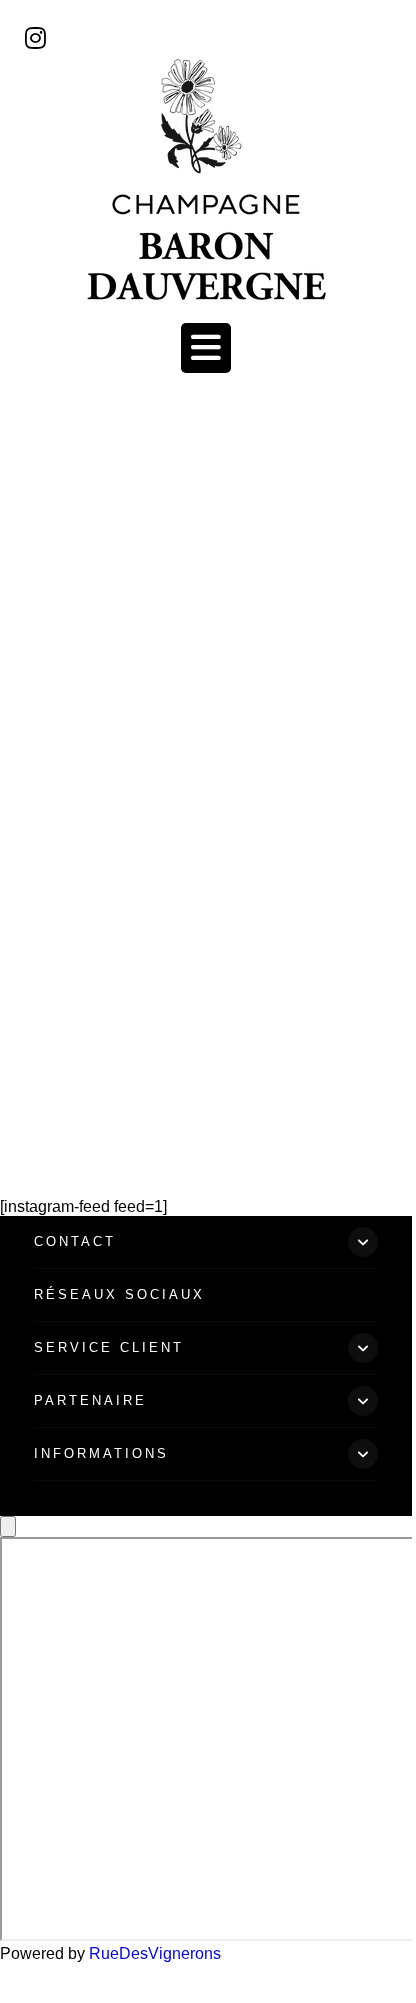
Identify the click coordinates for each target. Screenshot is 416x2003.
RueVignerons (155, 1953)
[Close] (8, 1526)
